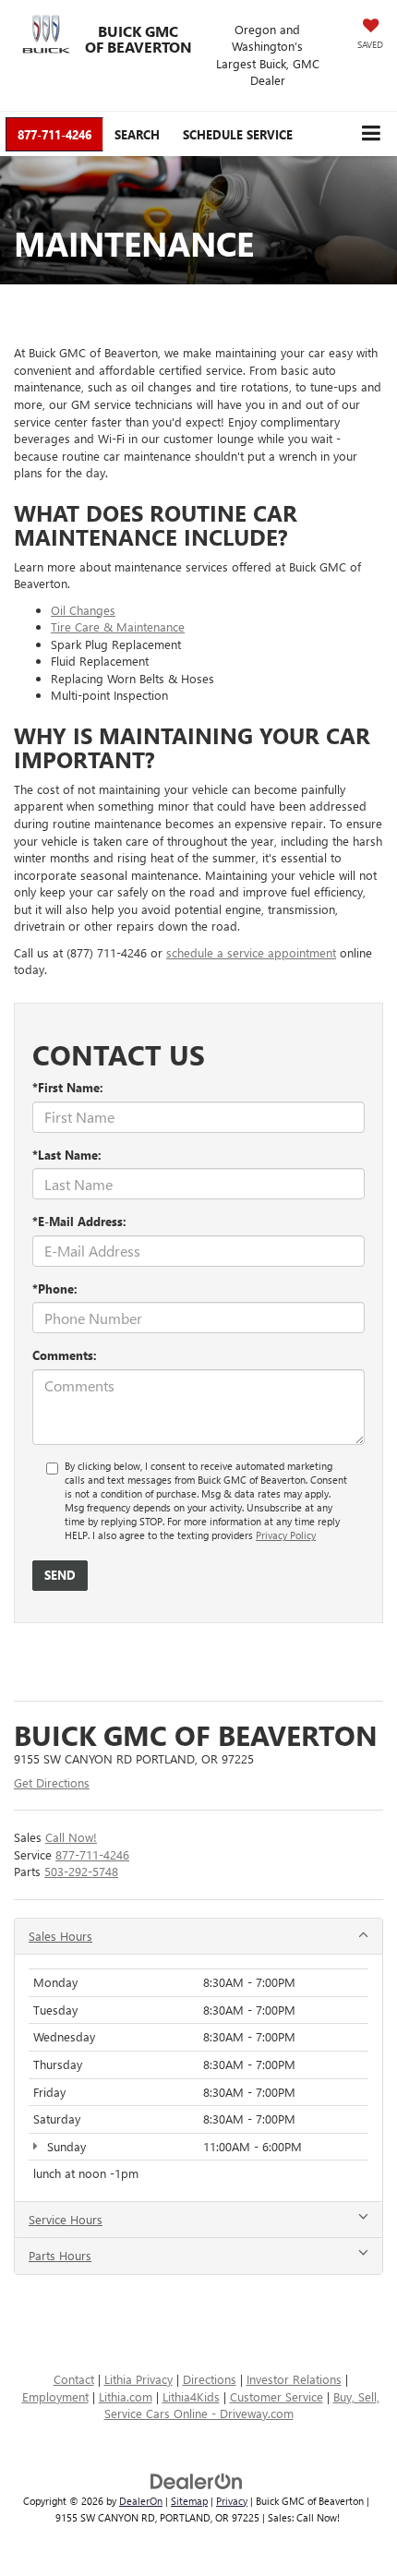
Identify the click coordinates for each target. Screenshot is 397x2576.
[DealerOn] (197, 2480)
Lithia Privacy (138, 2379)
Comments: (65, 1355)
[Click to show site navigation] (371, 133)
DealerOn (141, 2501)
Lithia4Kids (191, 2396)
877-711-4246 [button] (54, 134)
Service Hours (66, 2219)
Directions (210, 2379)
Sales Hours (60, 1936)
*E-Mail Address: (79, 1221)
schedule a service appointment (251, 952)
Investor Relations (294, 2379)
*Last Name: (67, 1155)
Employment (55, 2396)
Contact (74, 2379)
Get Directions (52, 1782)
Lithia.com (126, 2396)
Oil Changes (83, 610)
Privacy (232, 2501)
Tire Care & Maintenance (118, 626)
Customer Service (277, 2396)
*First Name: (68, 1087)
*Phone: (55, 1288)
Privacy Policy (286, 1535)
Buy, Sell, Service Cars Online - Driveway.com (242, 2405)
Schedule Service (238, 134)
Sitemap (189, 2501)
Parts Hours (60, 2255)
